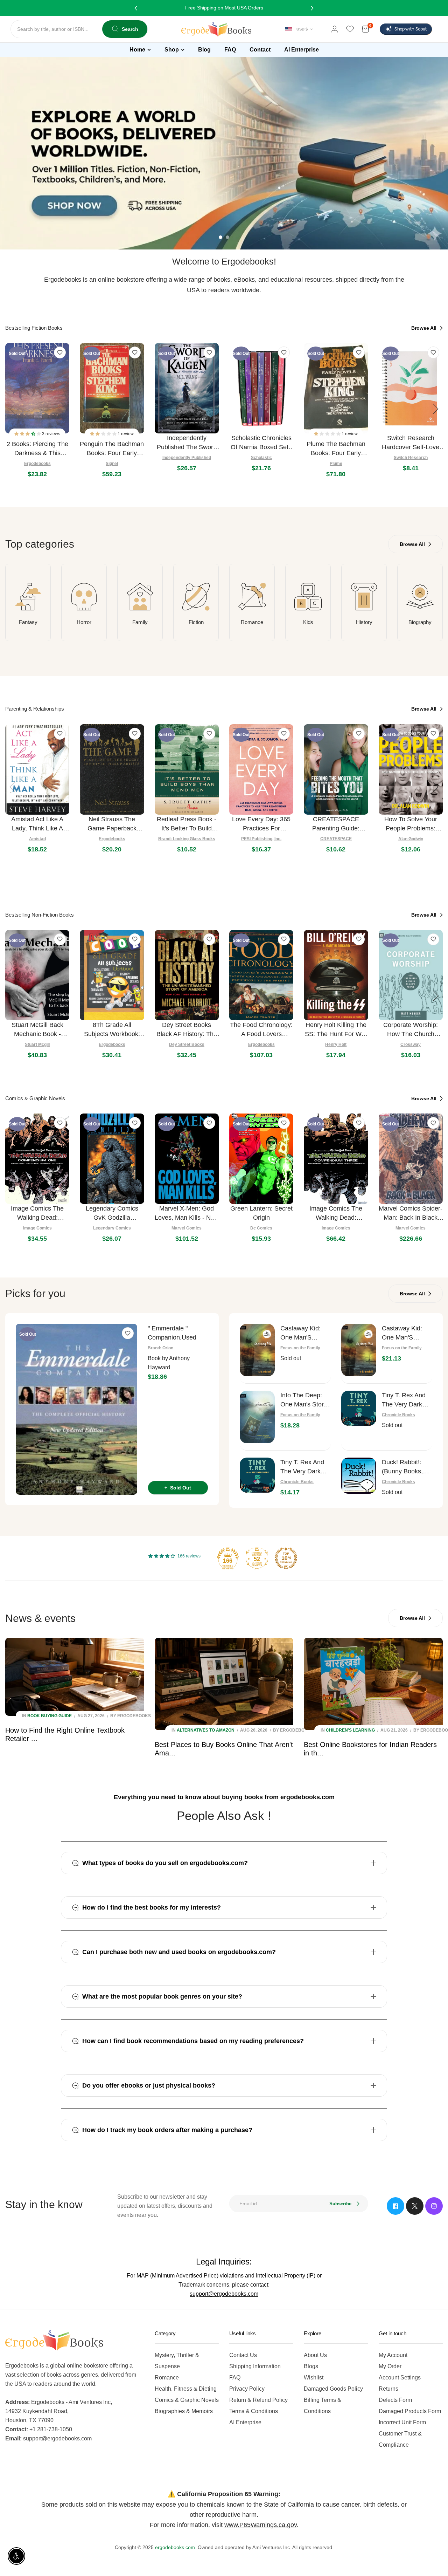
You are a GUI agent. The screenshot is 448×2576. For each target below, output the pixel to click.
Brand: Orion (160, 1348)
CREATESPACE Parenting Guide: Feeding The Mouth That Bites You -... (336, 824)
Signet (112, 464)
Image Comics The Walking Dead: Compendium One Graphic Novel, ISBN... (37, 1214)
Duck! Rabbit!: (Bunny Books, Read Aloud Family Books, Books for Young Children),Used (406, 1467)
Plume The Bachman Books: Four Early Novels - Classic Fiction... (336, 449)
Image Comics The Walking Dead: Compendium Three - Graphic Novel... (336, 1214)
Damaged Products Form (410, 2411)
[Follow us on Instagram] (434, 2206)
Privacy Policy (247, 2389)
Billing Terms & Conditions (323, 2406)
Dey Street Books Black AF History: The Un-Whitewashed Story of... (187, 1030)
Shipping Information (255, 2366)
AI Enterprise (245, 2422)
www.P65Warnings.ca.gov (261, 2525)
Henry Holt (336, 1044)
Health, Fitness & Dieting (186, 2389)
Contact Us (243, 2355)
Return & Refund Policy (258, 2400)
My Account (393, 2355)
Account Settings (400, 2378)
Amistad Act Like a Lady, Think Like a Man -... (37, 824)
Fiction (196, 622)
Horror (84, 622)
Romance (252, 622)
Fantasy (28, 622)
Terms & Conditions (254, 2411)
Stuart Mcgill (37, 1044)
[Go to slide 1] (220, 237)
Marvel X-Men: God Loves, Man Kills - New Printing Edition (187, 1214)
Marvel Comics (187, 1228)
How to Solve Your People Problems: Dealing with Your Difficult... (411, 824)
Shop (172, 50)
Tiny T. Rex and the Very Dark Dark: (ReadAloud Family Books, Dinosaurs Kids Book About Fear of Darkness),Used (407, 1400)
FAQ (235, 2378)
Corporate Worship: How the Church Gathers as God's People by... (411, 1030)
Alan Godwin (411, 839)
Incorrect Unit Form (402, 2422)
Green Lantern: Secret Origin (261, 1213)
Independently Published (187, 458)
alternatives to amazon (206, 1730)
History (364, 622)
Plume (336, 464)
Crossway (411, 1044)
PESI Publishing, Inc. (261, 839)
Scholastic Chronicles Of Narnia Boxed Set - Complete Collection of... (261, 443)
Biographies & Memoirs (184, 2411)
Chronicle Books (398, 1415)
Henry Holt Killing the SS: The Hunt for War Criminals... (336, 1030)
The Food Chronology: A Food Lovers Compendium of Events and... (261, 1030)
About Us (315, 2355)
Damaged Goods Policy (333, 2389)
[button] (28, 434)
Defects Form (395, 2400)
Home (137, 50)
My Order (390, 2366)
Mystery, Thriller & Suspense (177, 2361)
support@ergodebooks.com (224, 2294)
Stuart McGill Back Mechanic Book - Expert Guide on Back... (37, 1030)
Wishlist (314, 2378)
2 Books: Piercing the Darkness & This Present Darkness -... (37, 449)
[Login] (335, 29)
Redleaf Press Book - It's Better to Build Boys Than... (187, 824)
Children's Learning (350, 1730)
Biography (420, 622)
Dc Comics (261, 1228)
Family (140, 622)
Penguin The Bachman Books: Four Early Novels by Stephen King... (112, 449)
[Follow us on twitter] (415, 2206)
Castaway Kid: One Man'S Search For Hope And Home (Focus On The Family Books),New (406, 1333)
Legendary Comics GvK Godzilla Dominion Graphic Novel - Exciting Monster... (112, 1214)
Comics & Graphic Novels (187, 2400)
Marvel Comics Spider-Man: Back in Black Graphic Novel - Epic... (411, 1214)
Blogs (311, 2366)
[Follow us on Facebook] (395, 2206)
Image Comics (37, 1228)
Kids (308, 622)
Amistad (37, 839)
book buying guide (50, 1716)
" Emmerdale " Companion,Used (172, 1333)
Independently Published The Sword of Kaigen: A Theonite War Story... (187, 443)
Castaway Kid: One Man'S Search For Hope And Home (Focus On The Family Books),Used (304, 1333)
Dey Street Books (187, 1044)
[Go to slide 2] (227, 237)
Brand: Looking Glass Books (187, 839)
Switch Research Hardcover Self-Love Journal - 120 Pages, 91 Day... (411, 443)
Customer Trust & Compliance (400, 2439)
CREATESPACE (336, 839)
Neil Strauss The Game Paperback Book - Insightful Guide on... (112, 824)
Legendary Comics (112, 1228)
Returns (388, 2389)
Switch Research (411, 458)
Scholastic (261, 458)
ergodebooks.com (175, 2547)
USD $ (302, 29)
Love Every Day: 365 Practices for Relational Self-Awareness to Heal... (261, 824)
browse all (425, 328)
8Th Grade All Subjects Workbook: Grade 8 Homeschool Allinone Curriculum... (112, 1030)
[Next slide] (436, 409)
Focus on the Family (300, 1348)
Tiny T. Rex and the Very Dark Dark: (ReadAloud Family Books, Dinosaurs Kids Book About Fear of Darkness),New (305, 1467)
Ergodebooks (37, 464)
